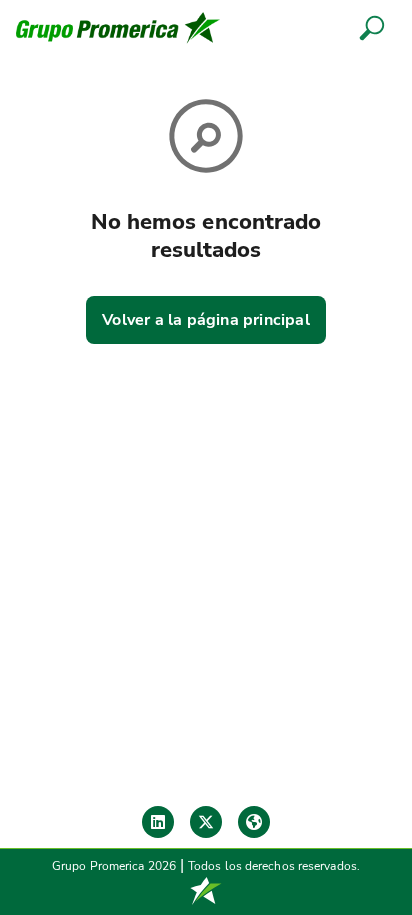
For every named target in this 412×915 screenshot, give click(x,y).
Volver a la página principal (206, 320)
